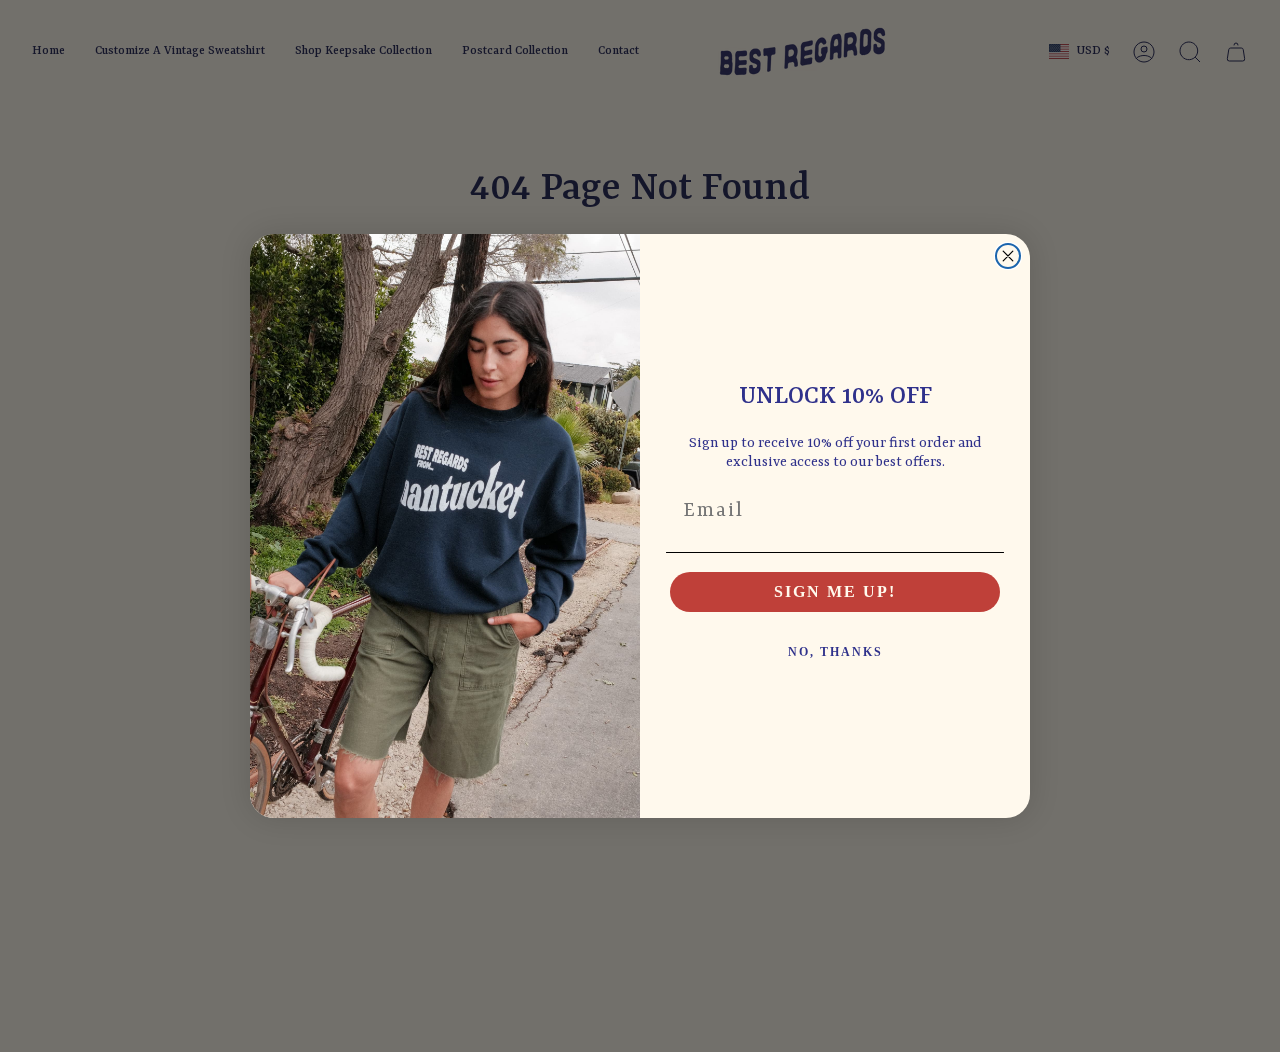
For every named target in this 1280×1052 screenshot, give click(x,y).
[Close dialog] (1008, 256)
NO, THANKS (835, 652)
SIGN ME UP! (835, 591)
